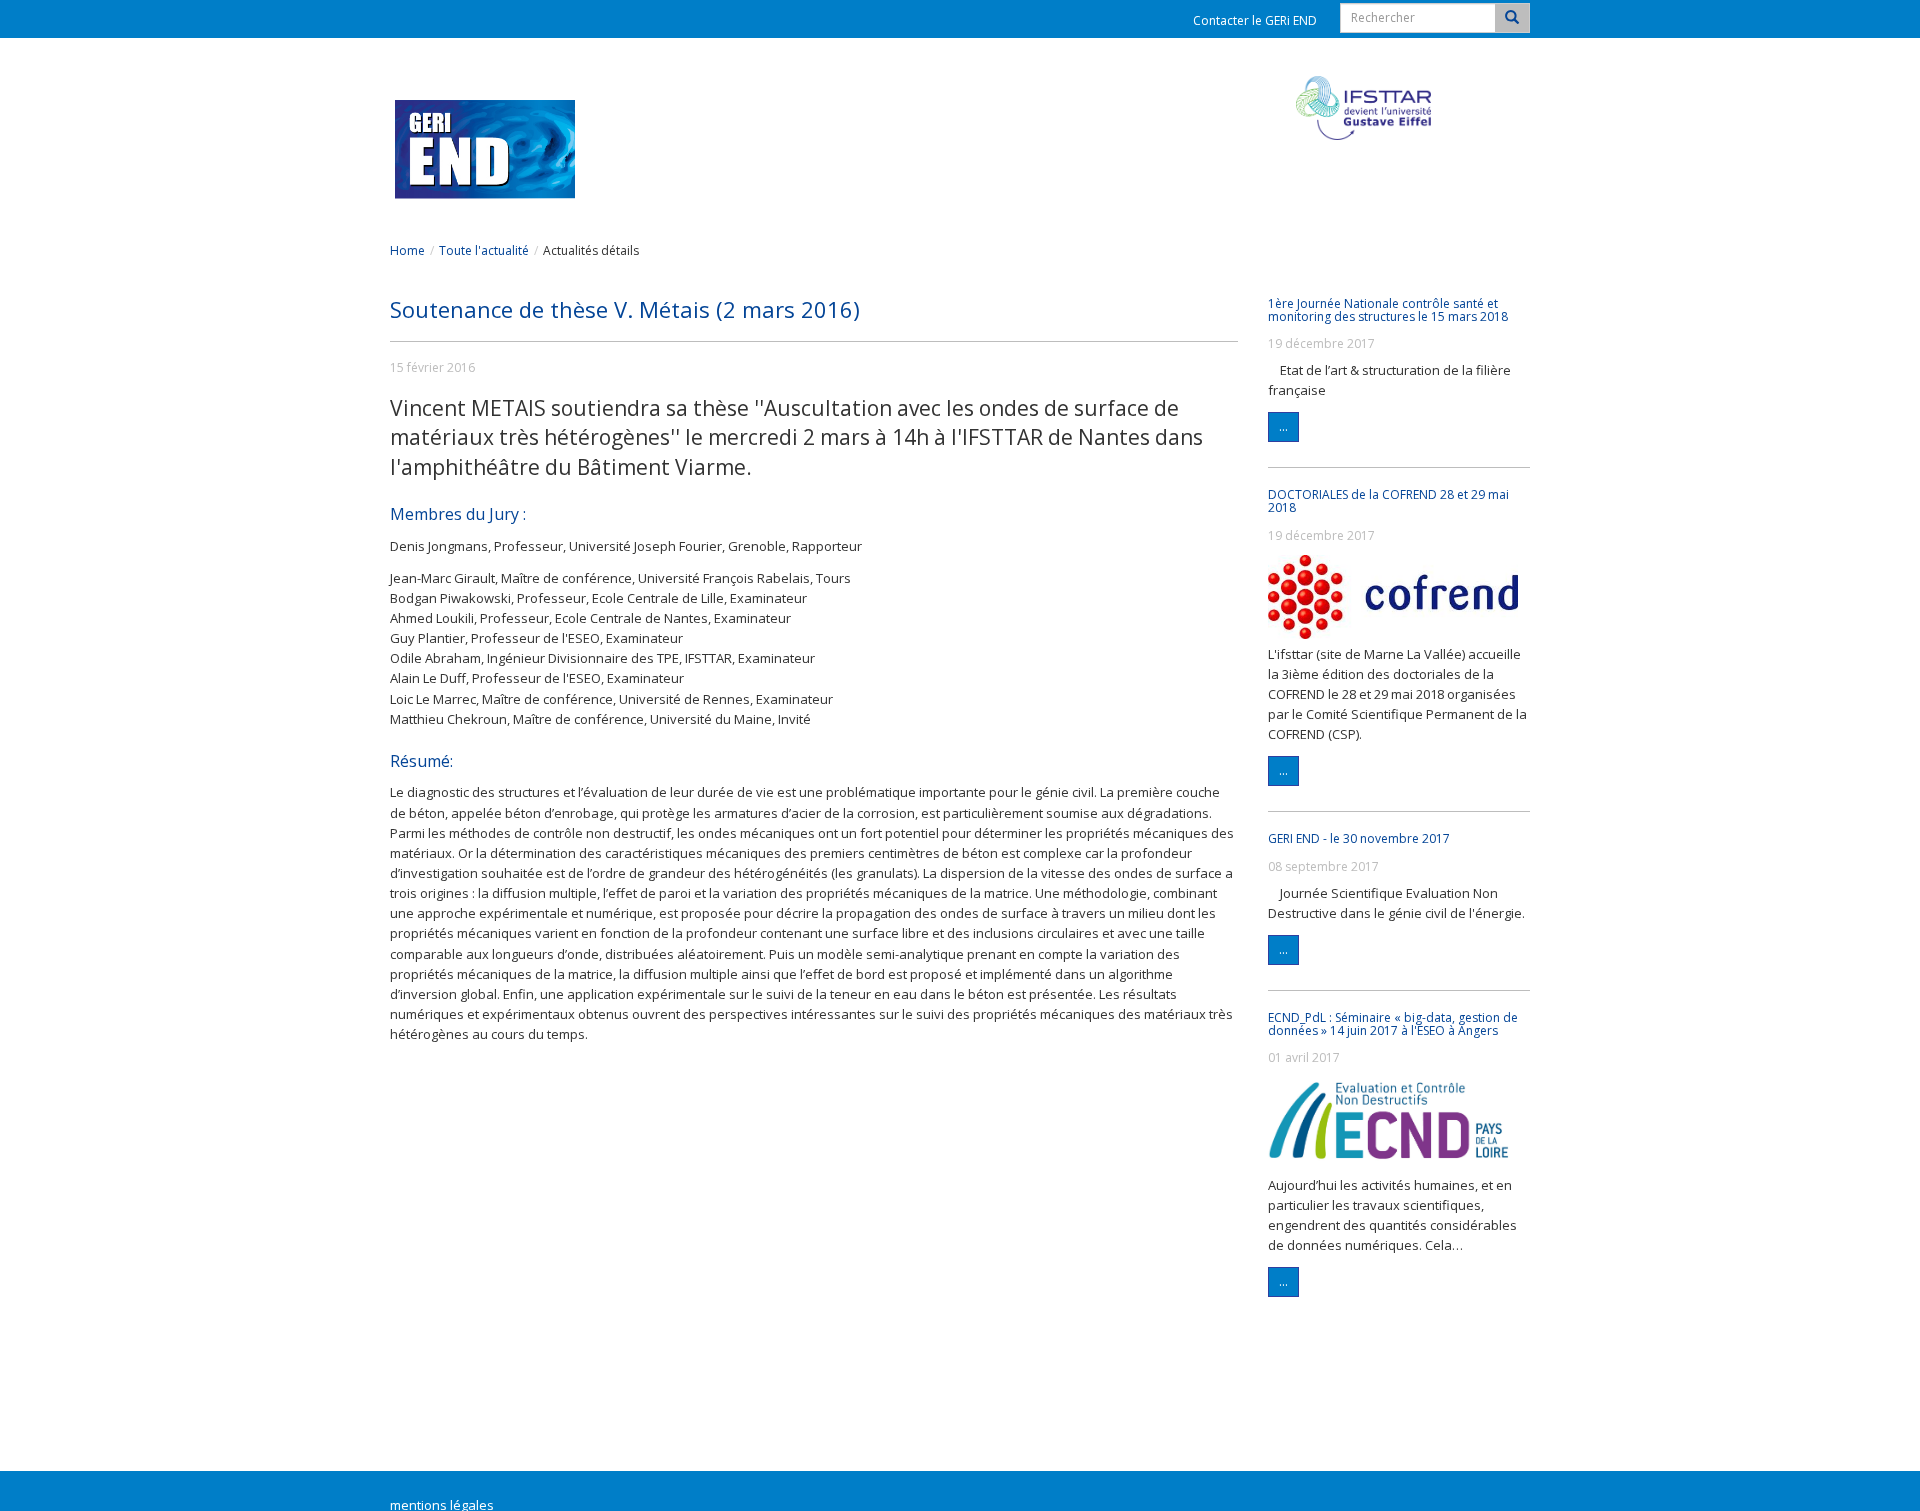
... (1283, 426)
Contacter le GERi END (1255, 20)
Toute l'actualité (484, 250)
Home (407, 250)
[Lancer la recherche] (1512, 18)
